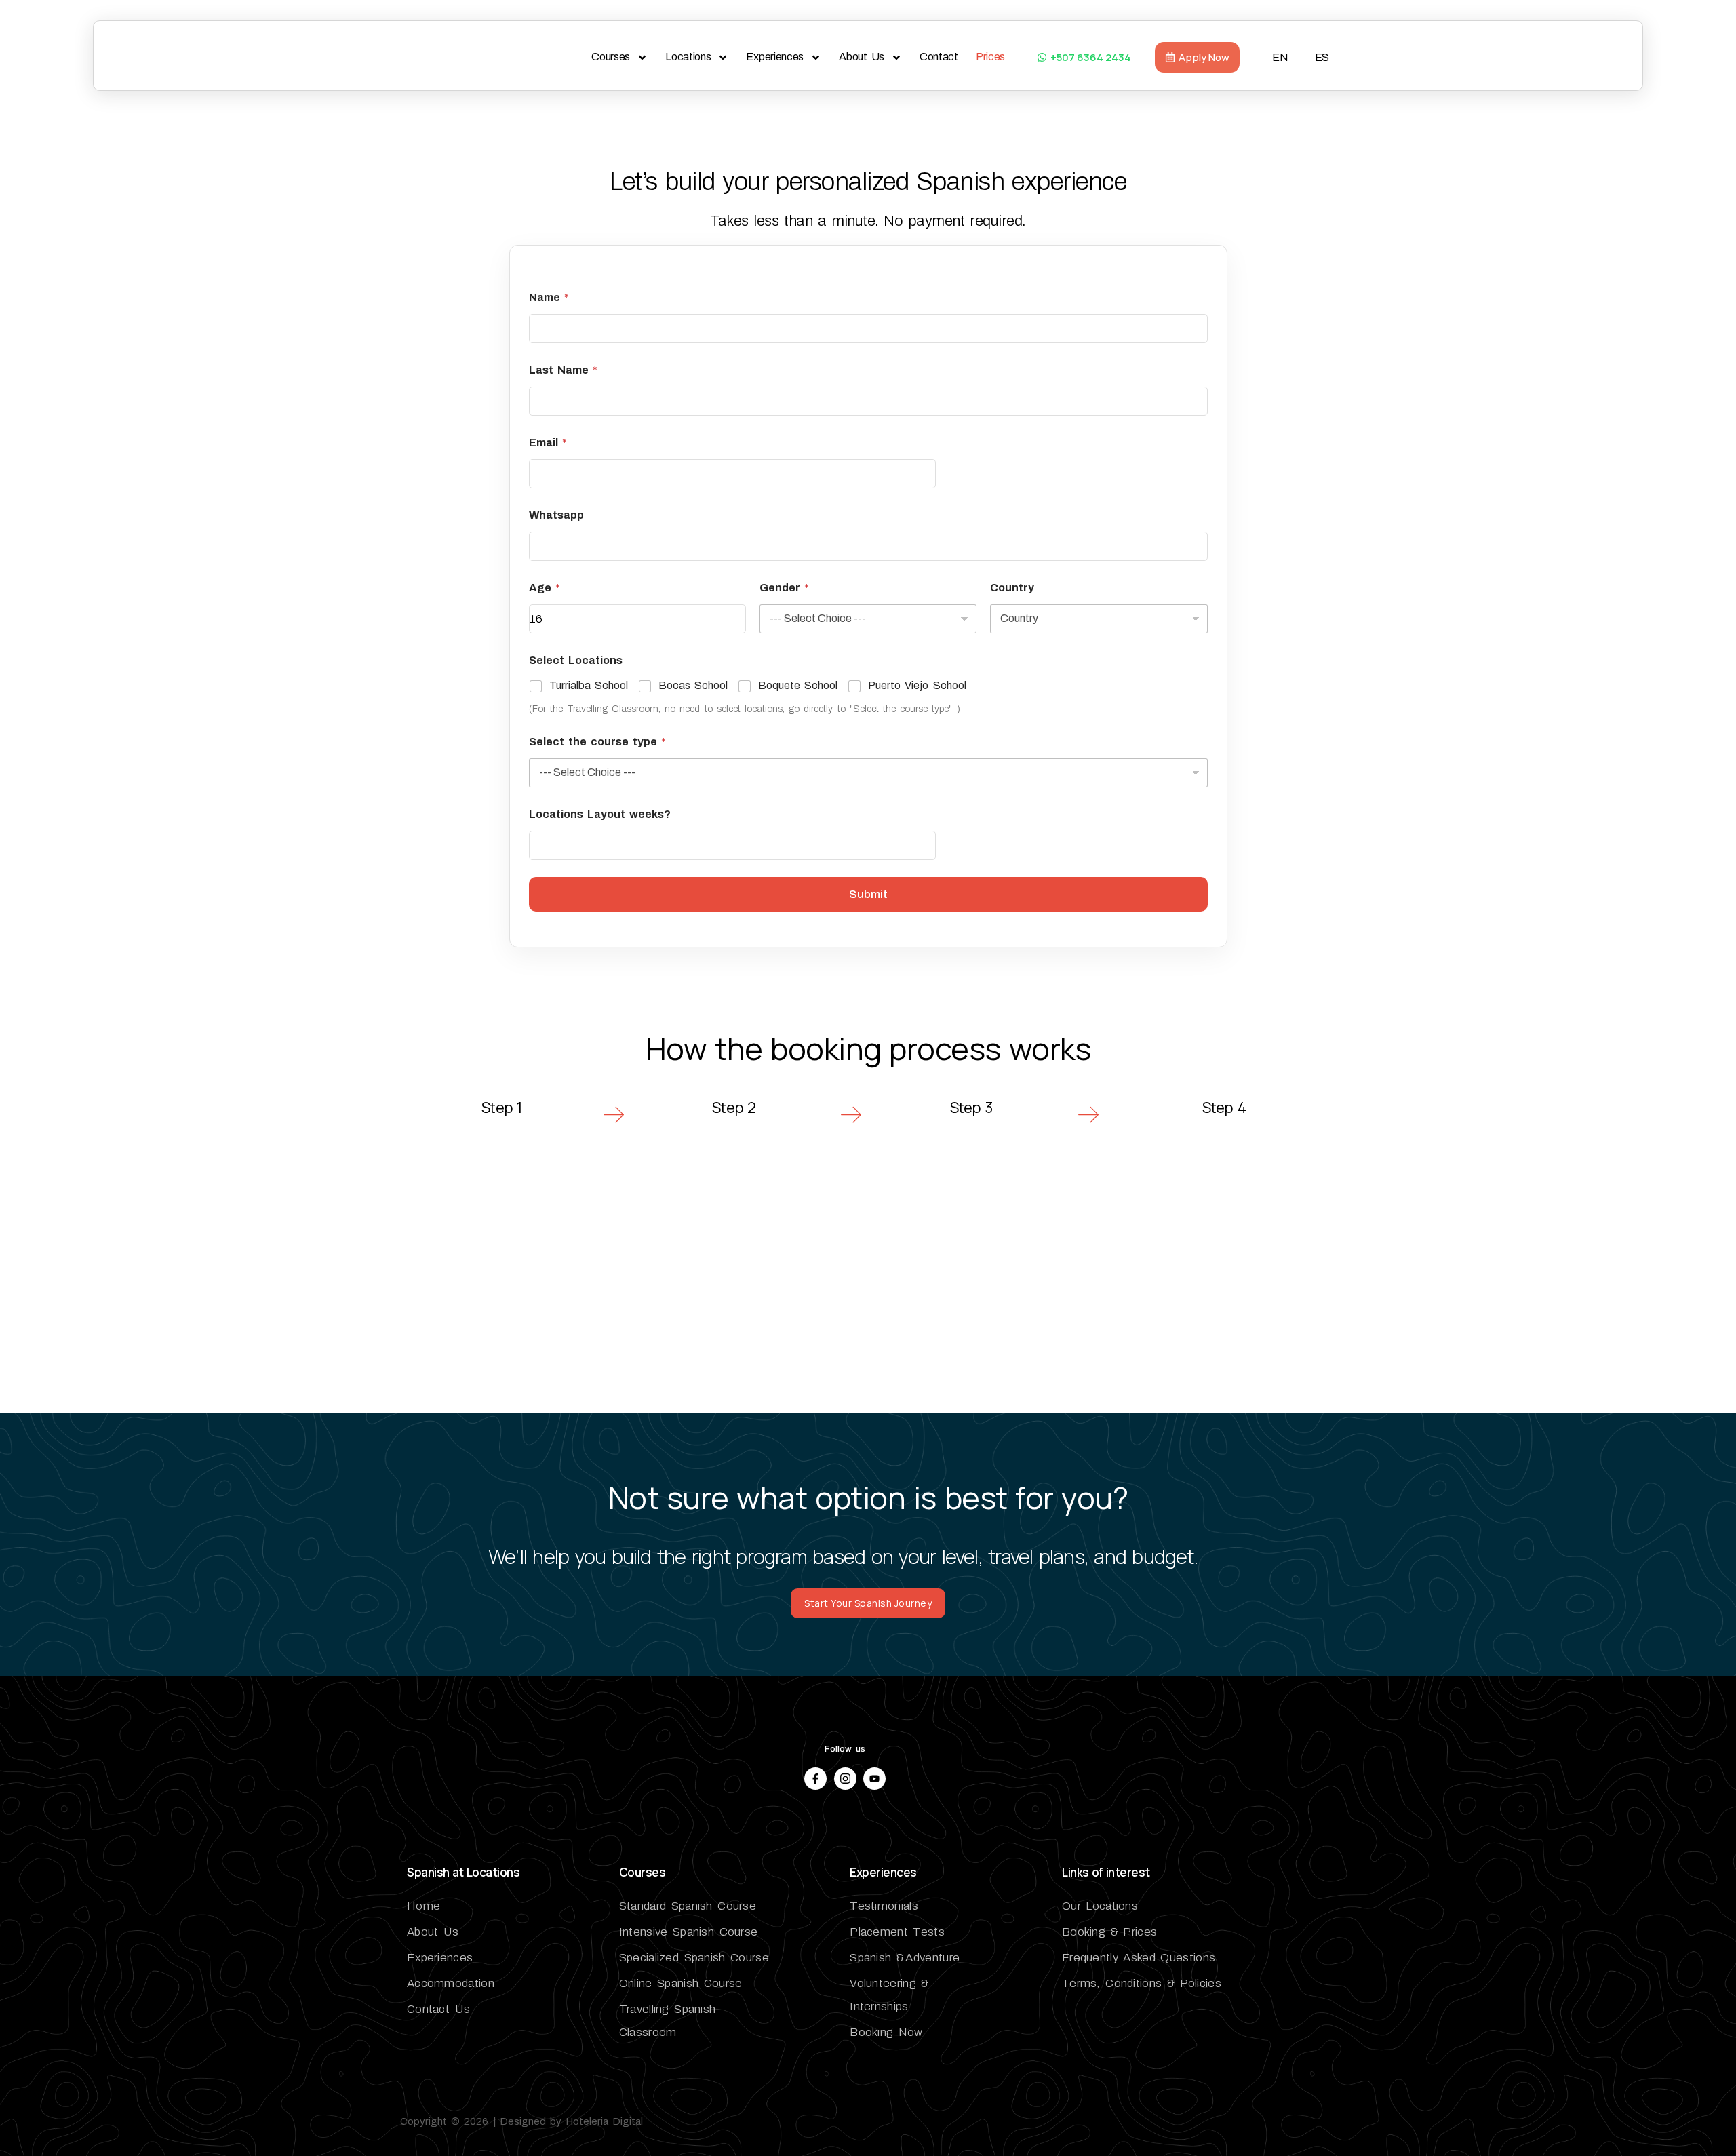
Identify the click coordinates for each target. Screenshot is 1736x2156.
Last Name (563, 370)
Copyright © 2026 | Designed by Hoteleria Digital (521, 2121)
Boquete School (798, 685)
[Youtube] (874, 1779)
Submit (868, 894)
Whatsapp (556, 515)
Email (548, 443)
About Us (862, 57)
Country (1012, 588)
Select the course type (598, 742)
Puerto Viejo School (917, 685)
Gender (784, 588)
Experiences (775, 57)
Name (549, 297)
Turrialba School (589, 685)
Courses (611, 57)
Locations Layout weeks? (600, 814)
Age (545, 588)
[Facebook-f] (815, 1779)
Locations (688, 57)
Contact (939, 57)
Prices (990, 57)
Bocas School (693, 685)
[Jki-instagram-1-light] (845, 1779)
